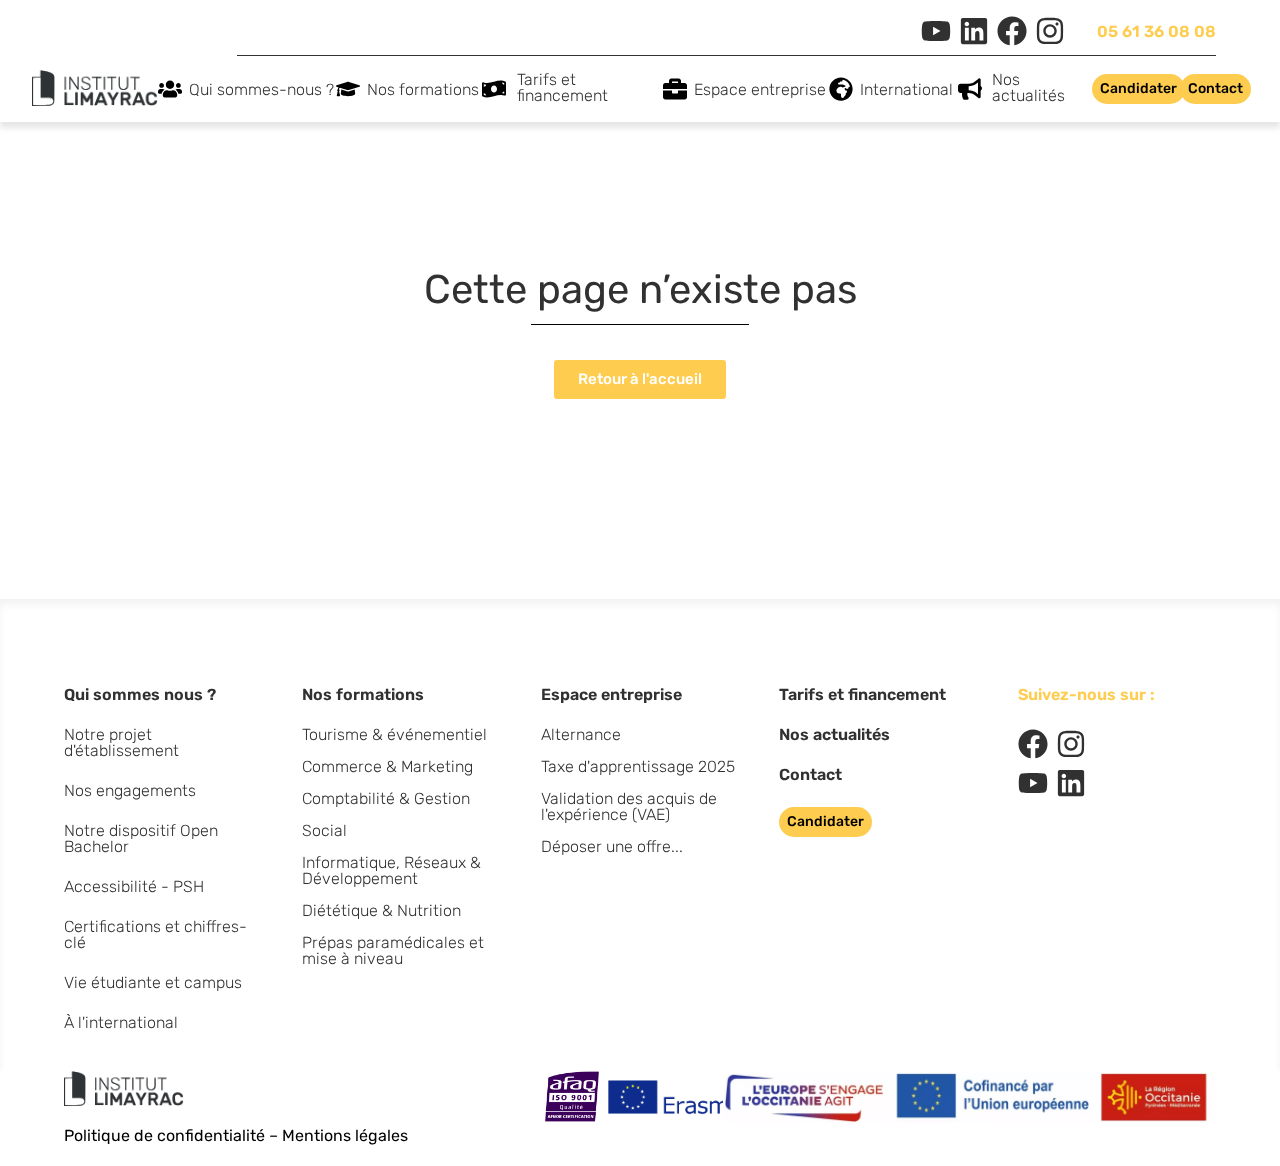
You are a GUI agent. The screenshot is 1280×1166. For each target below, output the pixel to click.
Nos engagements (130, 790)
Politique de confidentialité (164, 1135)
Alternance (581, 734)
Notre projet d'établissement (121, 742)
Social (324, 830)
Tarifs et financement (562, 87)
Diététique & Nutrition (381, 910)
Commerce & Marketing (387, 766)
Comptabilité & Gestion (386, 798)
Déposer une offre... (612, 846)
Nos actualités (1028, 87)
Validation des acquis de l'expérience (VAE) (629, 806)
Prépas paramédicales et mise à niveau (393, 950)
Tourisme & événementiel (394, 734)
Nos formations (423, 89)
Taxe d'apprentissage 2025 (638, 766)
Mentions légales (345, 1135)
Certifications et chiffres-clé (155, 934)
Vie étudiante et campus (153, 982)
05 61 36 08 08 (1156, 31)
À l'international (121, 1022)
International (906, 89)
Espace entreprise (760, 89)
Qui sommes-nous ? (261, 89)
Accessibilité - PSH (134, 886)
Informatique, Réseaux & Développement (391, 870)
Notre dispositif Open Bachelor (141, 838)
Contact (810, 774)
